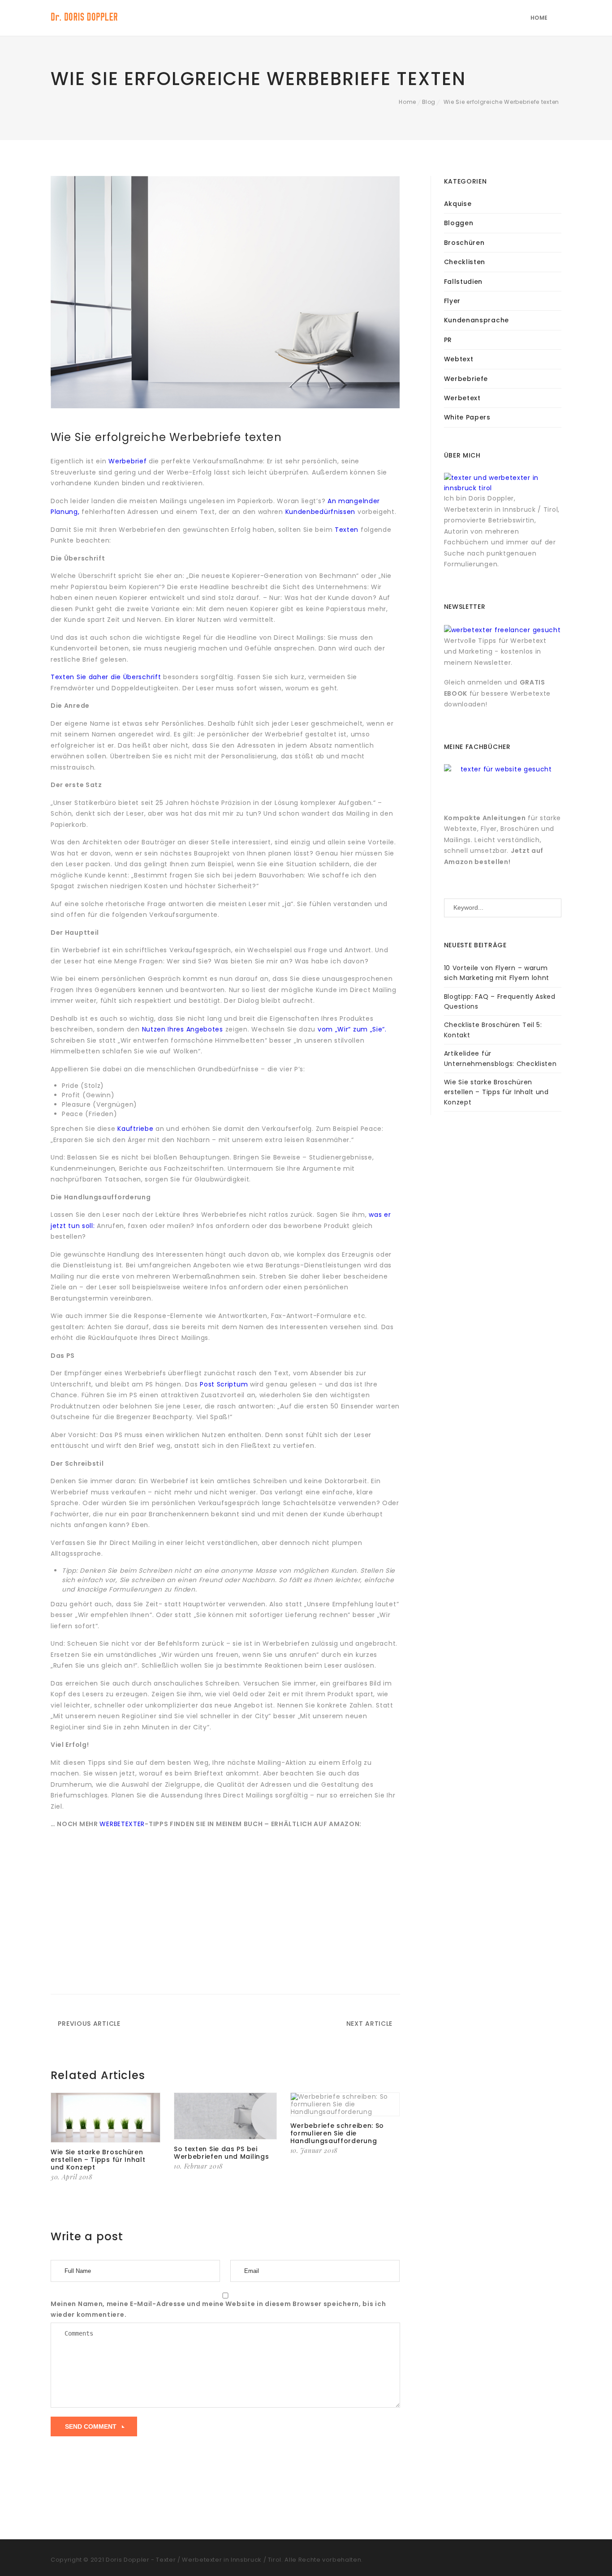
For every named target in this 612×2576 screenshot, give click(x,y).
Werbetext (462, 398)
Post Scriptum (223, 1384)
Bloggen (459, 223)
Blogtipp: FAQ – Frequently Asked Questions (500, 1001)
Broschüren (464, 243)
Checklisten (465, 262)
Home (539, 18)
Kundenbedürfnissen (321, 512)
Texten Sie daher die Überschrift (107, 677)
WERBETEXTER (122, 1824)
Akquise (458, 204)
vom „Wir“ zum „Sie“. (352, 1029)
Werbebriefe (466, 379)
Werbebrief (127, 461)
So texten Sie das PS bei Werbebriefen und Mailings (222, 2153)
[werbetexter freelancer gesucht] (502, 629)
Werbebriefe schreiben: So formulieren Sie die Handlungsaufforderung (337, 2133)
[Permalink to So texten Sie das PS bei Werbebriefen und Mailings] (225, 2116)
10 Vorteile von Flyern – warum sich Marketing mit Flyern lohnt (497, 973)
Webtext (459, 359)
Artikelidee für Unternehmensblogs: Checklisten (500, 1058)
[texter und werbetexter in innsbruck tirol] (503, 483)
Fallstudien (463, 282)
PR (448, 340)
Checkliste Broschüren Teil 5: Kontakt (493, 1030)
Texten (347, 530)
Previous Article (88, 2024)
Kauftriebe (136, 1129)
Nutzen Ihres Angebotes (184, 1029)
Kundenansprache (477, 320)
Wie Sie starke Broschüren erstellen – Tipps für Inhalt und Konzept (98, 2160)
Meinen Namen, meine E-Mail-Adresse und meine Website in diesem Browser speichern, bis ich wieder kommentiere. (218, 2309)
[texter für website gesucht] (503, 772)
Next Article (371, 2024)
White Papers (467, 417)
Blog (429, 102)
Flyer (453, 301)
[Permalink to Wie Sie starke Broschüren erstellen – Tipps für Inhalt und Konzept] (106, 2118)
